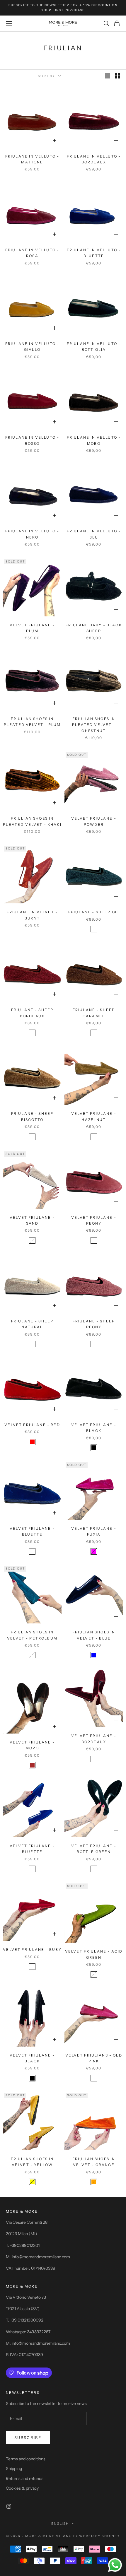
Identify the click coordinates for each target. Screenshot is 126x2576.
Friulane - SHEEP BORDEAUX (32, 1013)
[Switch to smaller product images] (118, 76)
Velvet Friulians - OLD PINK (94, 2058)
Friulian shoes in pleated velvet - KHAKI (32, 821)
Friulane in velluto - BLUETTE (94, 253)
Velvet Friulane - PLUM (32, 628)
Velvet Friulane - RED (32, 1425)
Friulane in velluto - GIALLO (32, 347)
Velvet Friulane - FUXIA (94, 1531)
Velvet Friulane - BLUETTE (32, 1531)
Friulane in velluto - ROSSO (32, 440)
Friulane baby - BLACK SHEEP (94, 628)
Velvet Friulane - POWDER (94, 821)
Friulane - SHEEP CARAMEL (94, 1013)
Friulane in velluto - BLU (94, 534)
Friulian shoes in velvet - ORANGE (94, 2162)
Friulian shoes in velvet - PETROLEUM (32, 1635)
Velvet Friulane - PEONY (94, 1220)
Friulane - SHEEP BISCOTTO (32, 1116)
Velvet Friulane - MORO (32, 1745)
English (60, 2524)
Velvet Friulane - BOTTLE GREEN (94, 1849)
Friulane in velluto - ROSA (32, 253)
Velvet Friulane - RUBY (32, 1949)
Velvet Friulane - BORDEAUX (94, 1739)
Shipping (14, 2469)
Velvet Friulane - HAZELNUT (94, 1116)
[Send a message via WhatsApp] (115, 2565)
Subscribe (28, 2437)
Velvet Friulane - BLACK (94, 1428)
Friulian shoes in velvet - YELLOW (32, 2162)
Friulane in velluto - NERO (32, 534)
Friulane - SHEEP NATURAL (32, 1324)
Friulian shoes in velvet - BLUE (94, 1635)
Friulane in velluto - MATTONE (32, 159)
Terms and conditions (26, 2459)
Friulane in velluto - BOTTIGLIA (94, 347)
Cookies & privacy (22, 2488)
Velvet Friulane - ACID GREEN (94, 1954)
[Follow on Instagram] (9, 2506)
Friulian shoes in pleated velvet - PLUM (32, 722)
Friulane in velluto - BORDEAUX (94, 159)
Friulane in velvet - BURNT (32, 915)
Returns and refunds (25, 2478)
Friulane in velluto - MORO (94, 440)
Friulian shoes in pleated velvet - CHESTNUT (94, 725)
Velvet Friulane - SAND (32, 1220)
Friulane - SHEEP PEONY (94, 1324)
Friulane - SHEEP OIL (94, 912)
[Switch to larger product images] (108, 76)
